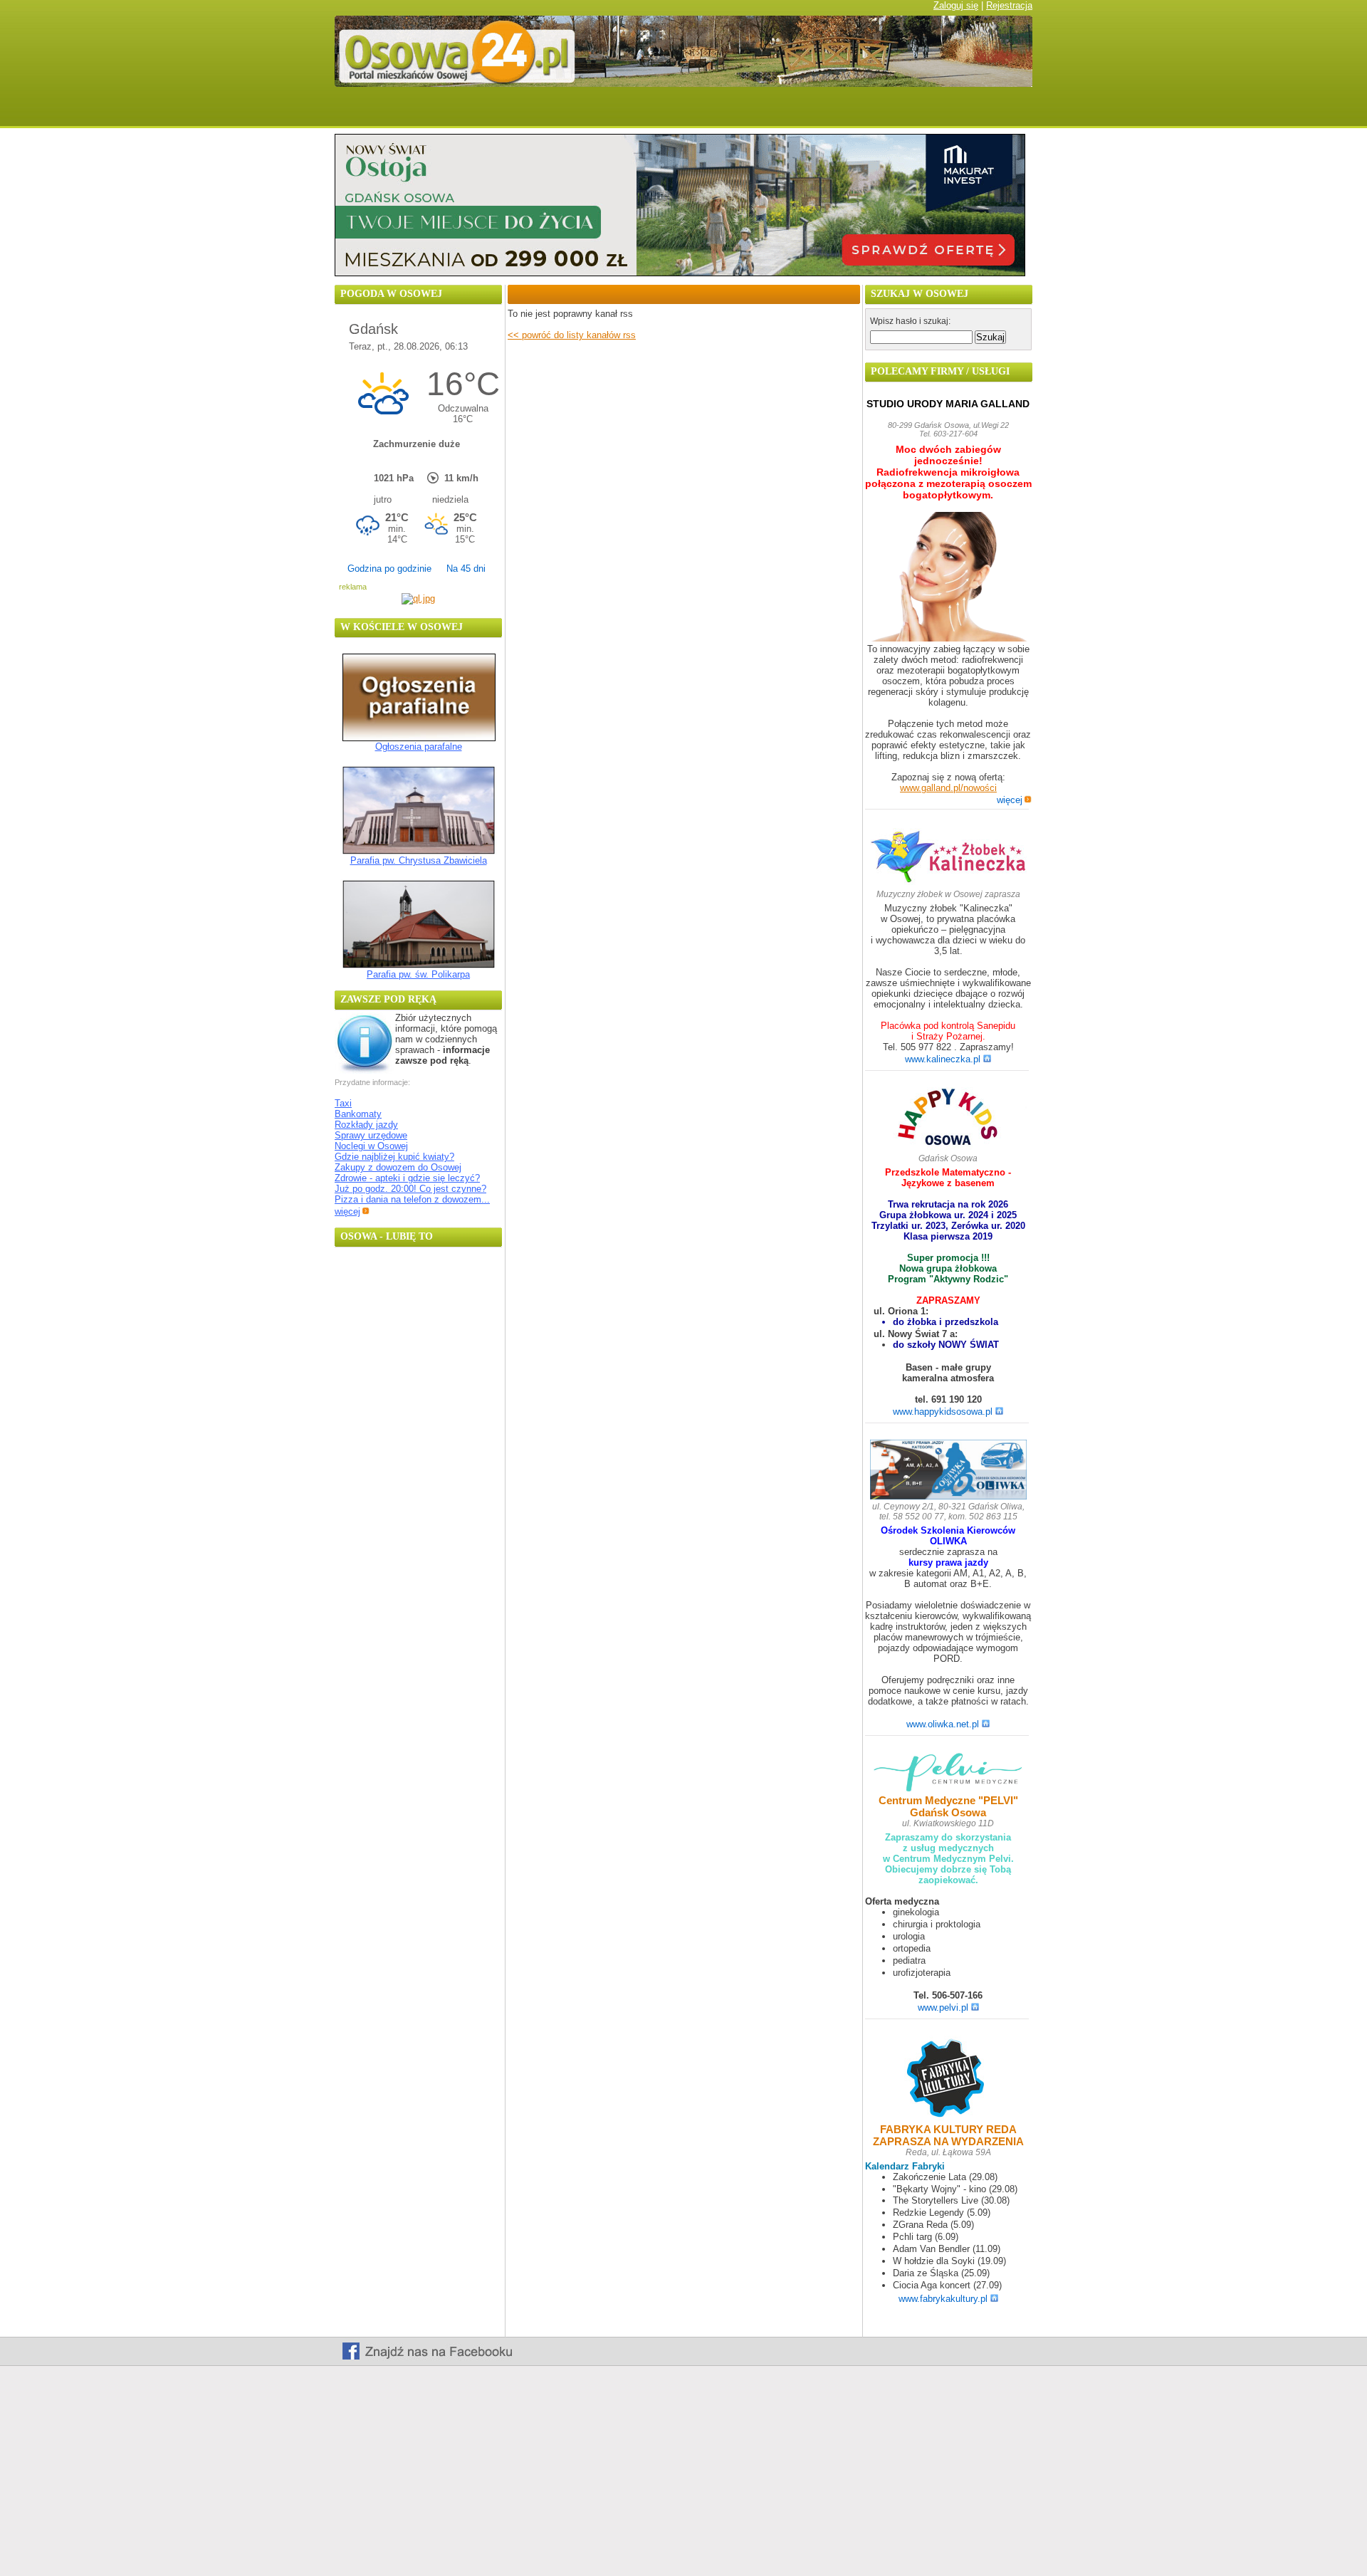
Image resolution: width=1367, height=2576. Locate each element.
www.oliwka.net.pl (943, 1724)
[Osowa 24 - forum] (647, 112)
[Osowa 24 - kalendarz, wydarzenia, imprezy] (580, 112)
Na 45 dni (466, 569)
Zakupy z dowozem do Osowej (398, 1167)
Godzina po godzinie (389, 569)
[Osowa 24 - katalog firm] (902, 112)
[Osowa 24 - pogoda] (508, 112)
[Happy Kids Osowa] (948, 1120)
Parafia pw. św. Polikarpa (418, 974)
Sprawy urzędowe (371, 1135)
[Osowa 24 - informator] (810, 112)
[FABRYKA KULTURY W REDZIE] (948, 2079)
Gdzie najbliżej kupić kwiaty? (394, 1157)
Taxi (343, 1103)
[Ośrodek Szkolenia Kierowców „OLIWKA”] (948, 1471)
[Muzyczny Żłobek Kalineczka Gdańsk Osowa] (948, 882)
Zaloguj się (956, 5)
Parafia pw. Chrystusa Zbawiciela (419, 860)
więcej (347, 1211)
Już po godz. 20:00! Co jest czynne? (410, 1189)
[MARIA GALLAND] (948, 578)
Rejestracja (1009, 5)
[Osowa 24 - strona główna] (358, 112)
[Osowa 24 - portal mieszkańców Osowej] (683, 84)
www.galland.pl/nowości (948, 788)
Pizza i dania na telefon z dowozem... (412, 1199)
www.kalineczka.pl (943, 1059)
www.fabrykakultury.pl (943, 2299)
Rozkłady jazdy (366, 1125)
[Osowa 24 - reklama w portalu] (991, 112)
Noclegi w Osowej (371, 1146)
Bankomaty (358, 1114)
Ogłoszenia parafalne (419, 747)
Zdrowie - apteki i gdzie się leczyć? (407, 1178)
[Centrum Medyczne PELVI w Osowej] (948, 1773)
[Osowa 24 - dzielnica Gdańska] (721, 112)
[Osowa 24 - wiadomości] (429, 112)
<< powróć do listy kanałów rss (572, 335)
